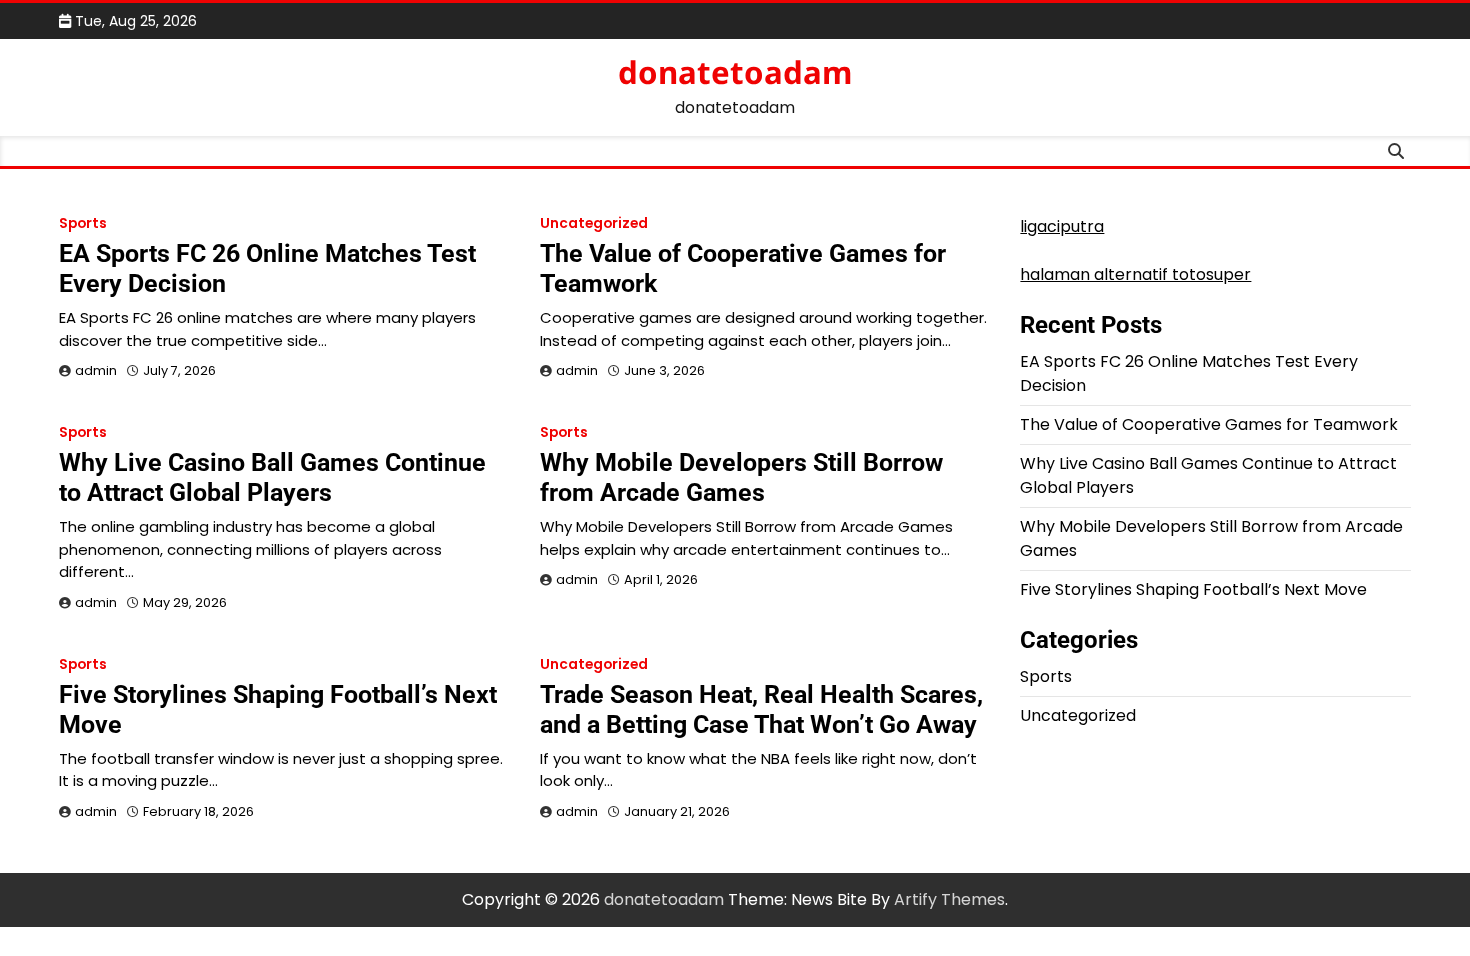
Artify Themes (949, 899)
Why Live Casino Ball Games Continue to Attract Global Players (272, 477)
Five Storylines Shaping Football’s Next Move (1193, 589)
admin (96, 370)
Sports (83, 223)
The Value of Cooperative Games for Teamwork (1209, 424)
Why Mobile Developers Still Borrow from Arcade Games (741, 477)
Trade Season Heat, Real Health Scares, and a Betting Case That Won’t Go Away (761, 709)
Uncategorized (594, 223)
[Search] (1396, 151)
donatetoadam (735, 72)
